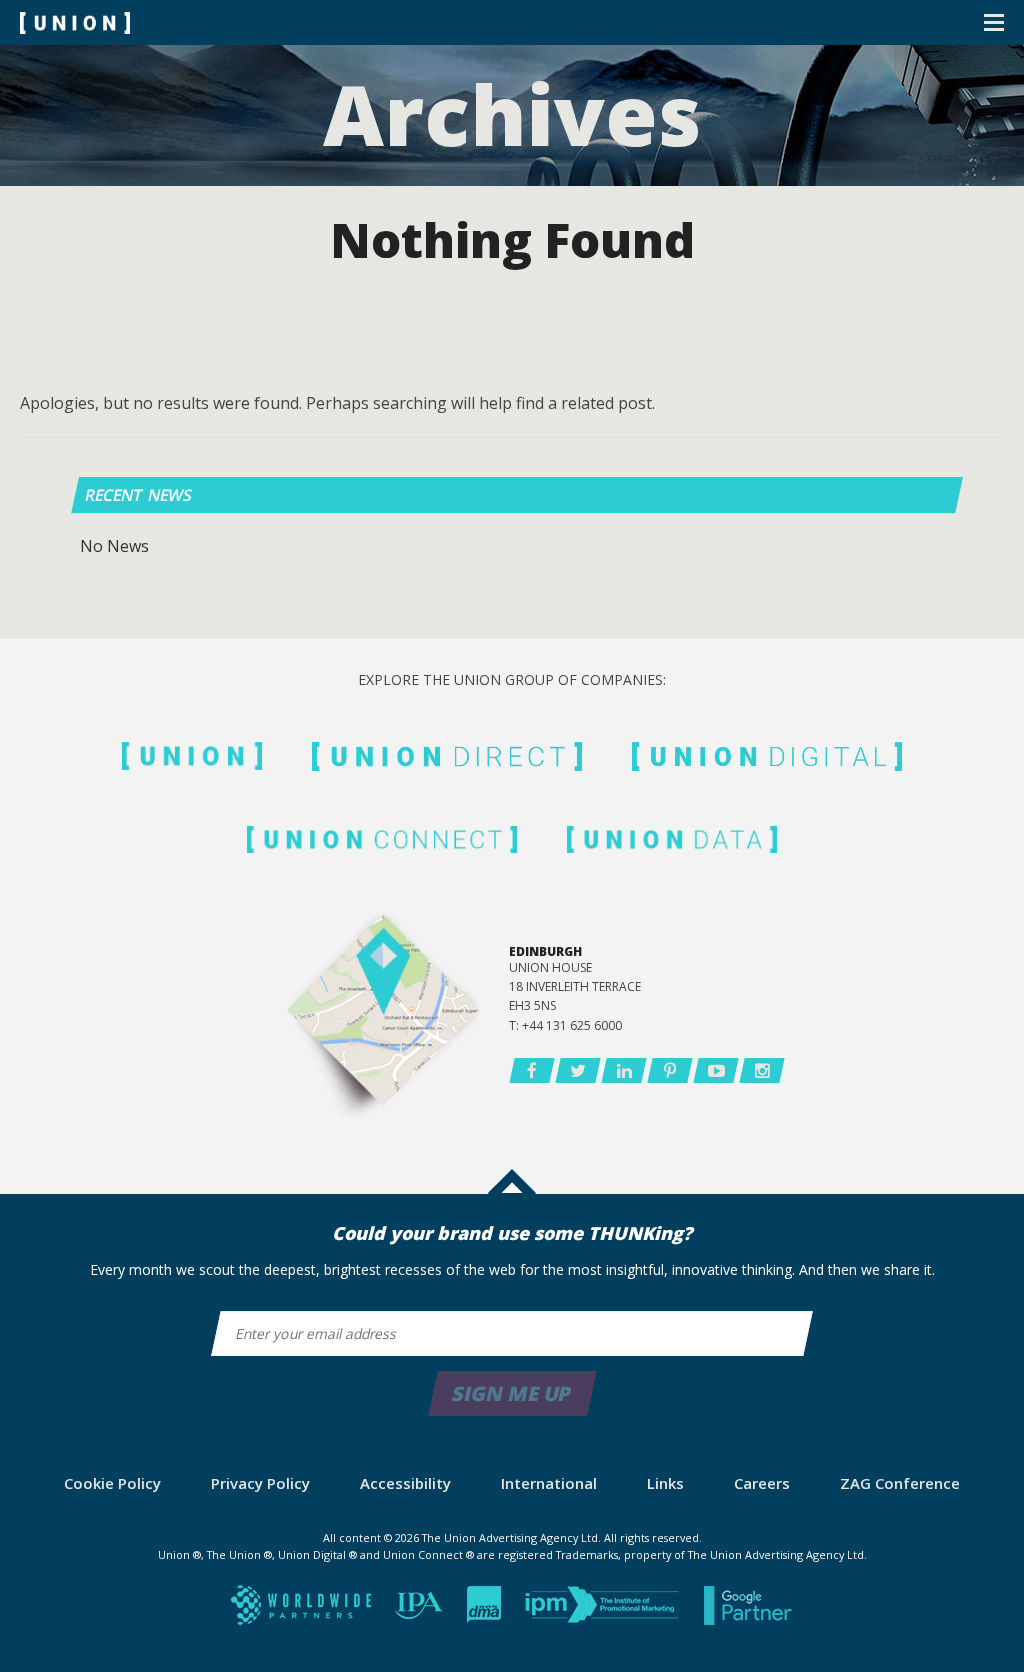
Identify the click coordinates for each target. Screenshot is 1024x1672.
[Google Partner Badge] (749, 1611)
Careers (762, 1483)
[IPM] (604, 1611)
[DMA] (486, 1611)
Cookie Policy (112, 1483)
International (549, 1483)
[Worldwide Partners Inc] (303, 1611)
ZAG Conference (900, 1483)
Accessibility (405, 1483)
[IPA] (421, 1611)
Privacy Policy (260, 1483)
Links (665, 1483)
